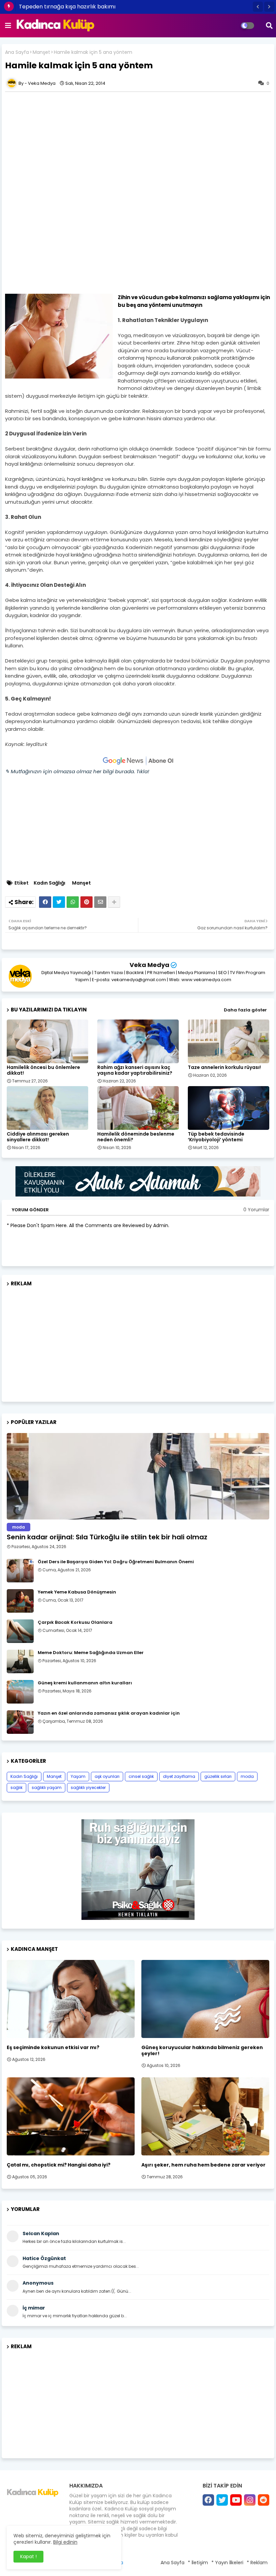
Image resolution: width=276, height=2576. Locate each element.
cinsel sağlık (141, 1776)
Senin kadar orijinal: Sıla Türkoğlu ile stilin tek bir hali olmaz (107, 1537)
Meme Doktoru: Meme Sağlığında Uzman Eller (91, 1653)
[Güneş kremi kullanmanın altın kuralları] (20, 1692)
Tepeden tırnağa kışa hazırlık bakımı (67, 7)
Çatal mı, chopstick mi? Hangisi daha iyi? (59, 2165)
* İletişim (198, 2563)
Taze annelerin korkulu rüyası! (224, 1067)
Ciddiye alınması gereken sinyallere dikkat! (38, 1137)
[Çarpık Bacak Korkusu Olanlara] (20, 1631)
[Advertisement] (138, 142)
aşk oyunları (107, 1776)
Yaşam (78, 1776)
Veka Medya (149, 965)
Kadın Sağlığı (49, 883)
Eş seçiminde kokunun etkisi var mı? (53, 2047)
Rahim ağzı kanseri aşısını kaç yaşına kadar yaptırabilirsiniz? (135, 1070)
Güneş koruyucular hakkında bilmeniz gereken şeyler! (202, 2050)
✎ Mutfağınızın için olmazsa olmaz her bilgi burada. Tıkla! (77, 771)
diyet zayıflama (179, 1776)
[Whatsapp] (73, 902)
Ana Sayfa (17, 52)
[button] (258, 7)
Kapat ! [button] (28, 2556)
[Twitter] (59, 902)
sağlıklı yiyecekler (88, 1787)
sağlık (16, 1787)
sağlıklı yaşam (47, 1787)
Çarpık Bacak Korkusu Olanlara (75, 1622)
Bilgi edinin (65, 2542)
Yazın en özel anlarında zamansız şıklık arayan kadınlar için (109, 1713)
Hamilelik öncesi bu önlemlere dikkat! (43, 1070)
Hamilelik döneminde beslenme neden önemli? (136, 1137)
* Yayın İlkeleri (227, 2563)
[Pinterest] (87, 902)
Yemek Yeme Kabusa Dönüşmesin (77, 1592)
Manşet (41, 52)
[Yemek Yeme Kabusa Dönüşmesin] (20, 1601)
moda (247, 1776)
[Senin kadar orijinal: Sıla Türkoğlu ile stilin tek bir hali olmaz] (138, 1476)
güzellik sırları (218, 1776)
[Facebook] (45, 902)
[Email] (100, 902)
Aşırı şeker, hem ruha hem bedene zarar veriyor (203, 2165)
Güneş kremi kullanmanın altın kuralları (85, 1683)
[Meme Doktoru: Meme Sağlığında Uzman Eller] (20, 1661)
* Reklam (257, 2563)
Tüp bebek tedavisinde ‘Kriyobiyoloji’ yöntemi (216, 1137)
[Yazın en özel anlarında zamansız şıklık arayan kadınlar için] (20, 1722)
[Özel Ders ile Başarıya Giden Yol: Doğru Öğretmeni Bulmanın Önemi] (20, 1571)
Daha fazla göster (245, 1010)
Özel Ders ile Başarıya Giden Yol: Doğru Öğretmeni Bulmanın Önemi (116, 1562)
